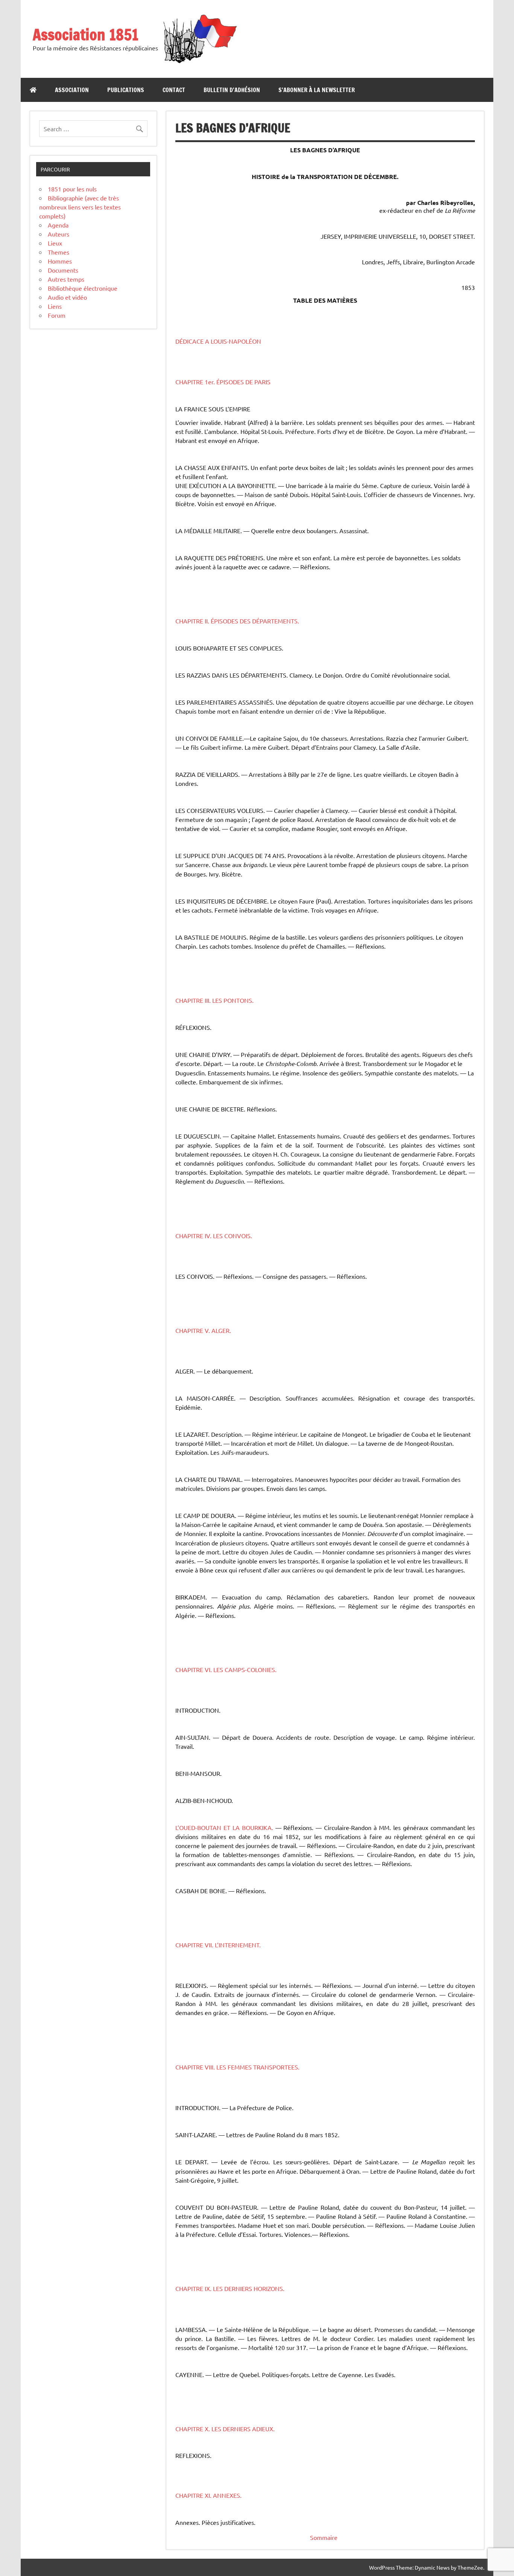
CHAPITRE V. (193, 1330)
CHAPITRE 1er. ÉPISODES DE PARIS (223, 382)
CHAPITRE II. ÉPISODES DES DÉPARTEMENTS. (237, 621)
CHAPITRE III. (194, 1000)
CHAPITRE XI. (194, 2495)
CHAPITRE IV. (194, 1236)
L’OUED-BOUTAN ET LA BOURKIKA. (224, 1827)
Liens (55, 306)
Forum (57, 315)
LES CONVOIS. (233, 1236)
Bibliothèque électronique (83, 288)
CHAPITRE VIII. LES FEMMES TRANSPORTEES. (237, 2067)
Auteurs (59, 234)
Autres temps (66, 279)
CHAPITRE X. (193, 2429)
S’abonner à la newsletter (317, 90)
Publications (126, 90)
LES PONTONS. (233, 1000)
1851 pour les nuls (72, 189)
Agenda (58, 225)
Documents (63, 270)
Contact (174, 90)
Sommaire (324, 2537)
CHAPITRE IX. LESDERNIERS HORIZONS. (230, 2288)
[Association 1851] (199, 63)
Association (72, 90)
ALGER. (221, 1330)
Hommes (60, 261)
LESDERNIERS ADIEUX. (243, 2429)
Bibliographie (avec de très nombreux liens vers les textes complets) (80, 207)
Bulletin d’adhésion (232, 90)
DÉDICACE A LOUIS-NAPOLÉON (218, 341)
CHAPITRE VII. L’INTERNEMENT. (218, 1945)
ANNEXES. (227, 2495)
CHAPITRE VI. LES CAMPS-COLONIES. (226, 1669)
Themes (59, 252)
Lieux (55, 243)
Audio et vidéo (67, 297)
